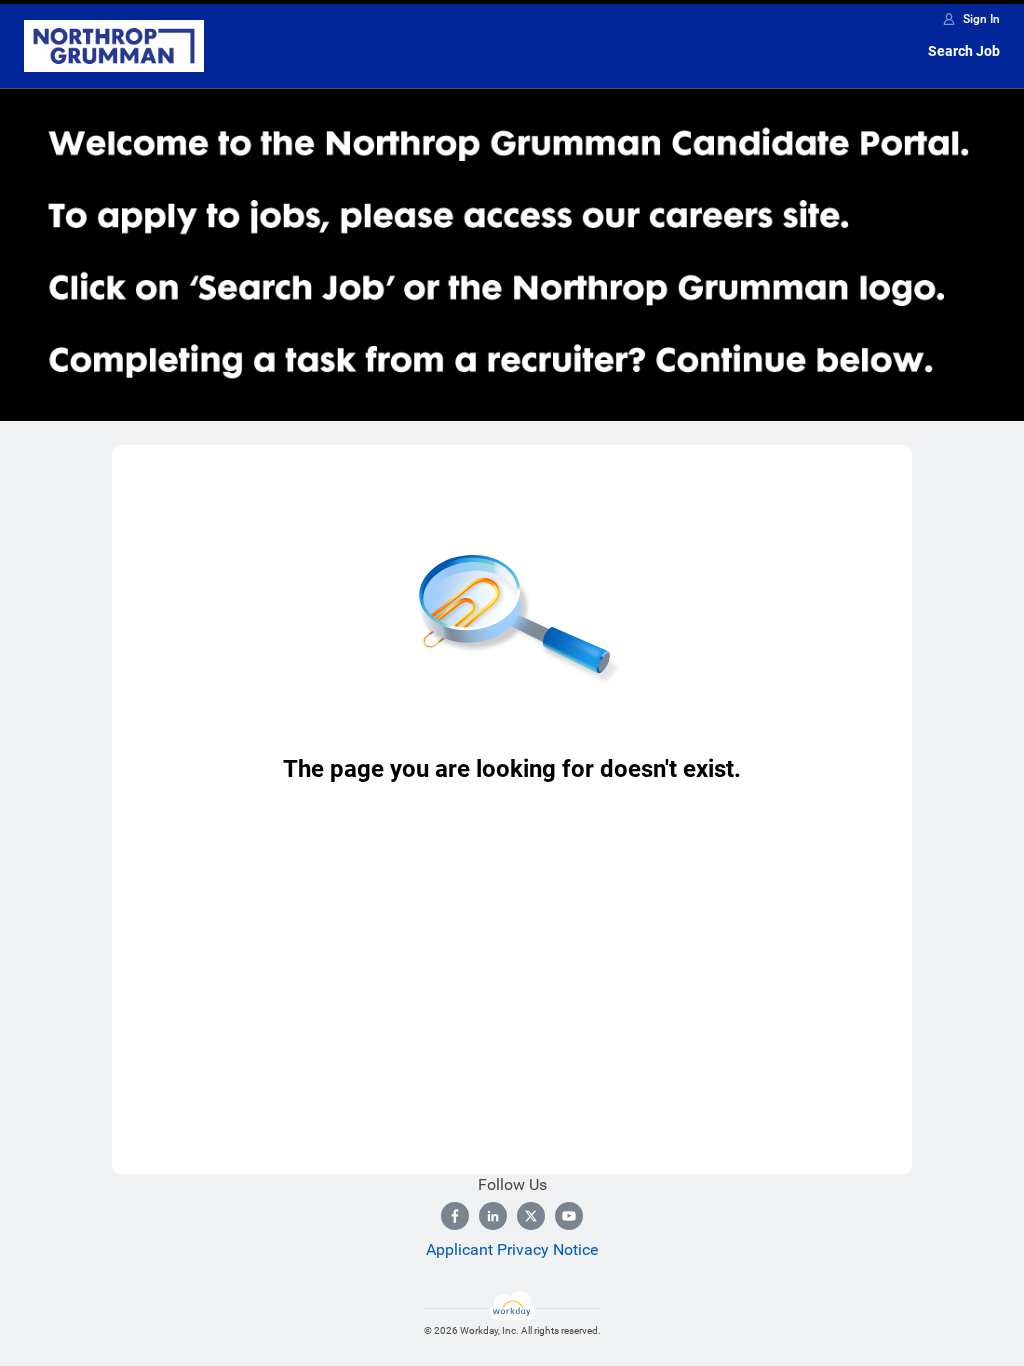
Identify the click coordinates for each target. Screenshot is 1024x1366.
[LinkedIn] (493, 1216)
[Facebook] (455, 1216)
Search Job (964, 51)
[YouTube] (569, 1216)
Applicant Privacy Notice (512, 1249)
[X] (531, 1216)
